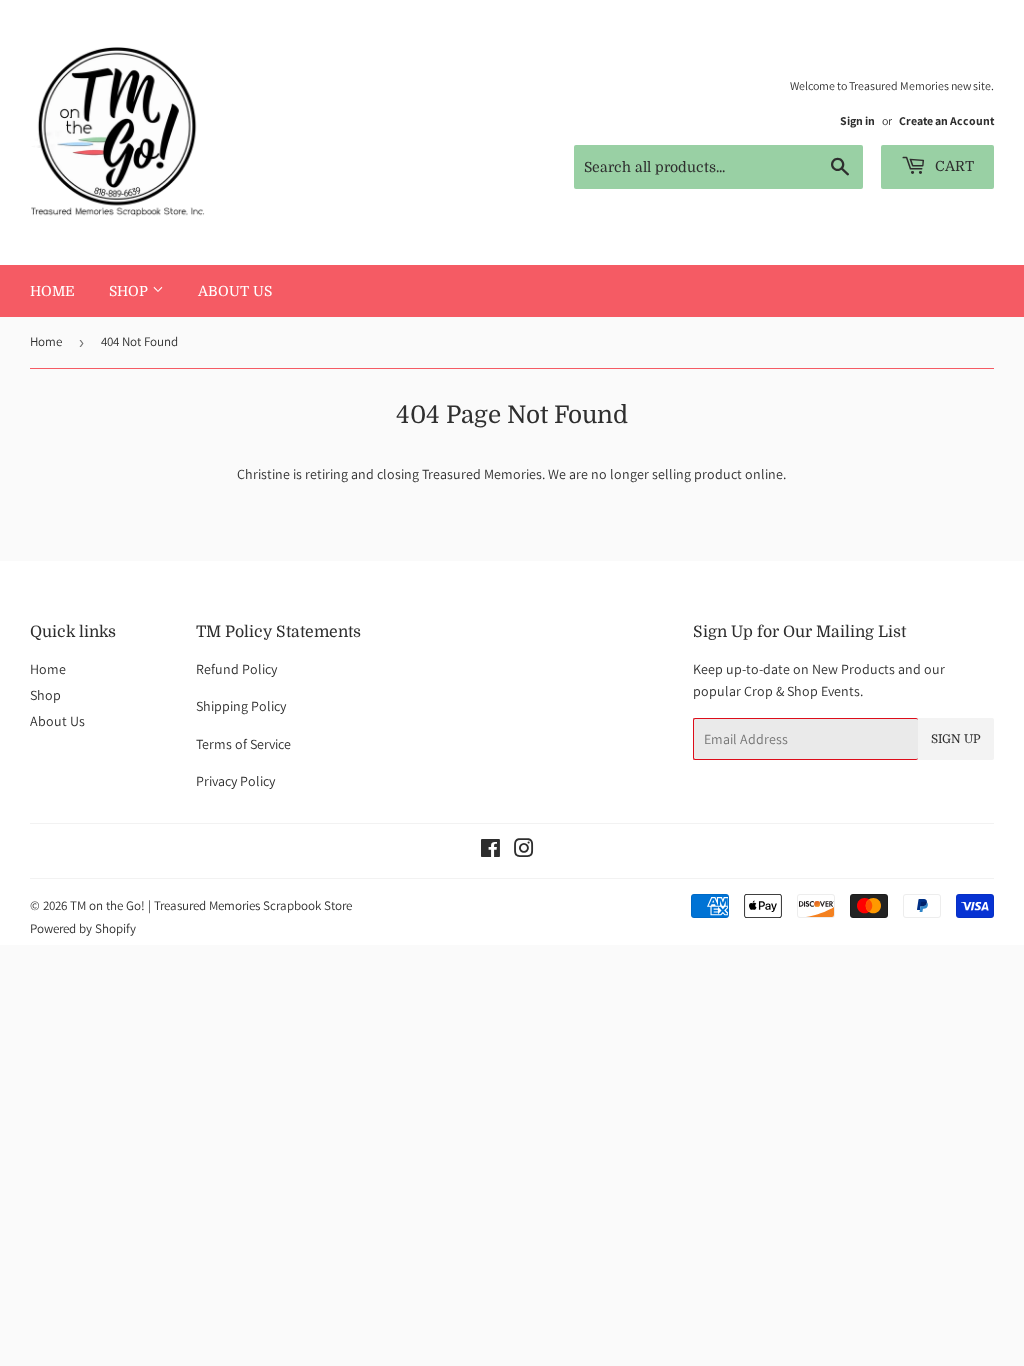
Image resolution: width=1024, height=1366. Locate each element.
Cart (952, 166)
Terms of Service (243, 744)
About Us (235, 291)
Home (52, 291)
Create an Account (946, 120)
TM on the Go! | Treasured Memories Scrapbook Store (211, 905)
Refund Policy (236, 669)
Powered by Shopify (83, 928)
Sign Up (956, 739)
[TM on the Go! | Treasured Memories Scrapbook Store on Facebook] (490, 851)
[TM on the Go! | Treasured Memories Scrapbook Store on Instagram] (524, 851)
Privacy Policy (235, 781)
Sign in (857, 120)
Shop (130, 291)
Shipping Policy (241, 706)
